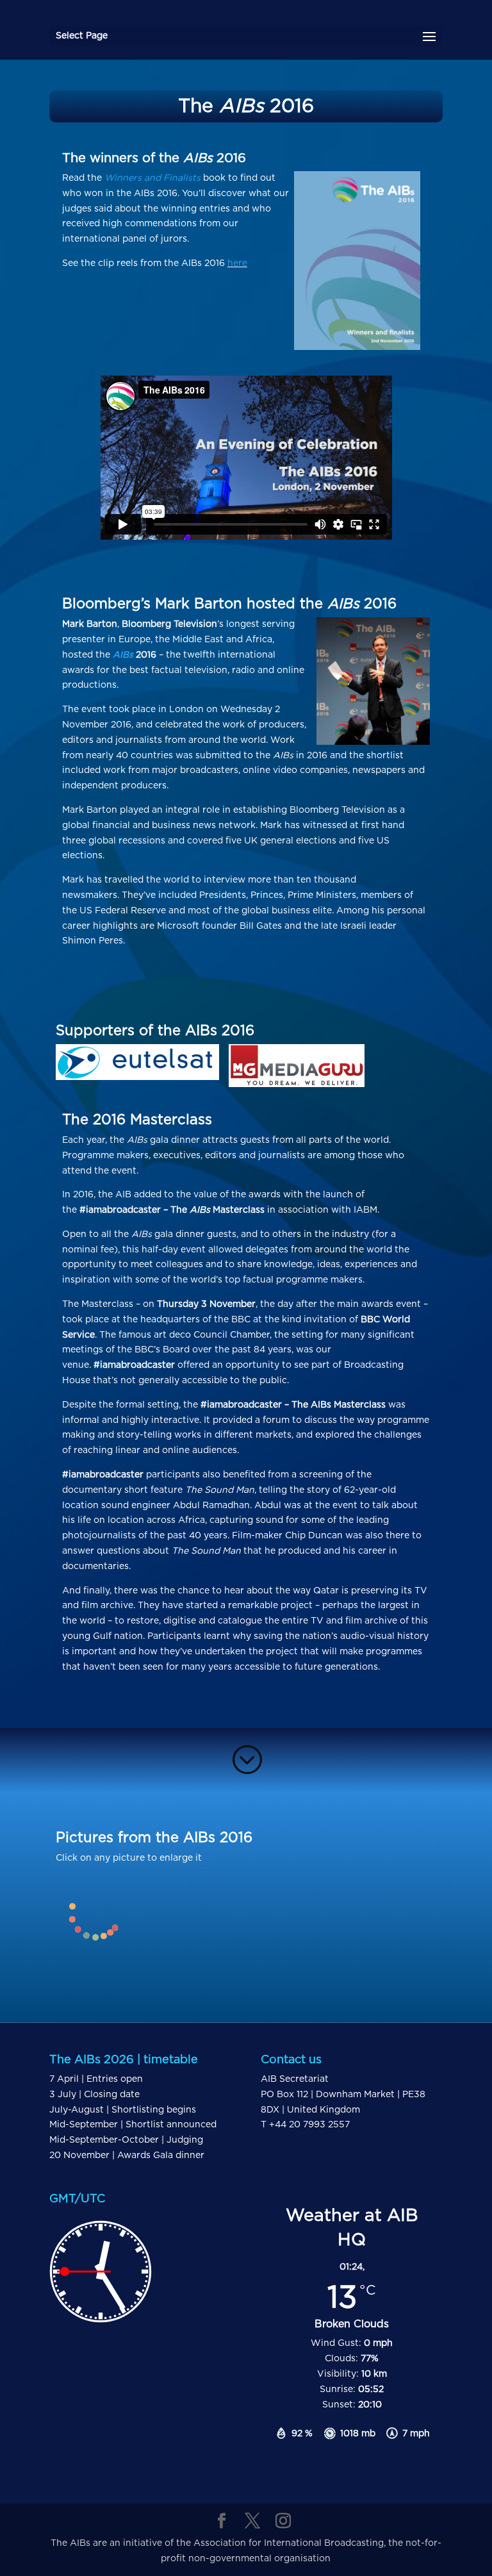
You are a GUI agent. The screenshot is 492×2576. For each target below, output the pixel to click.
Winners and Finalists (152, 178)
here (237, 263)
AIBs (124, 655)
